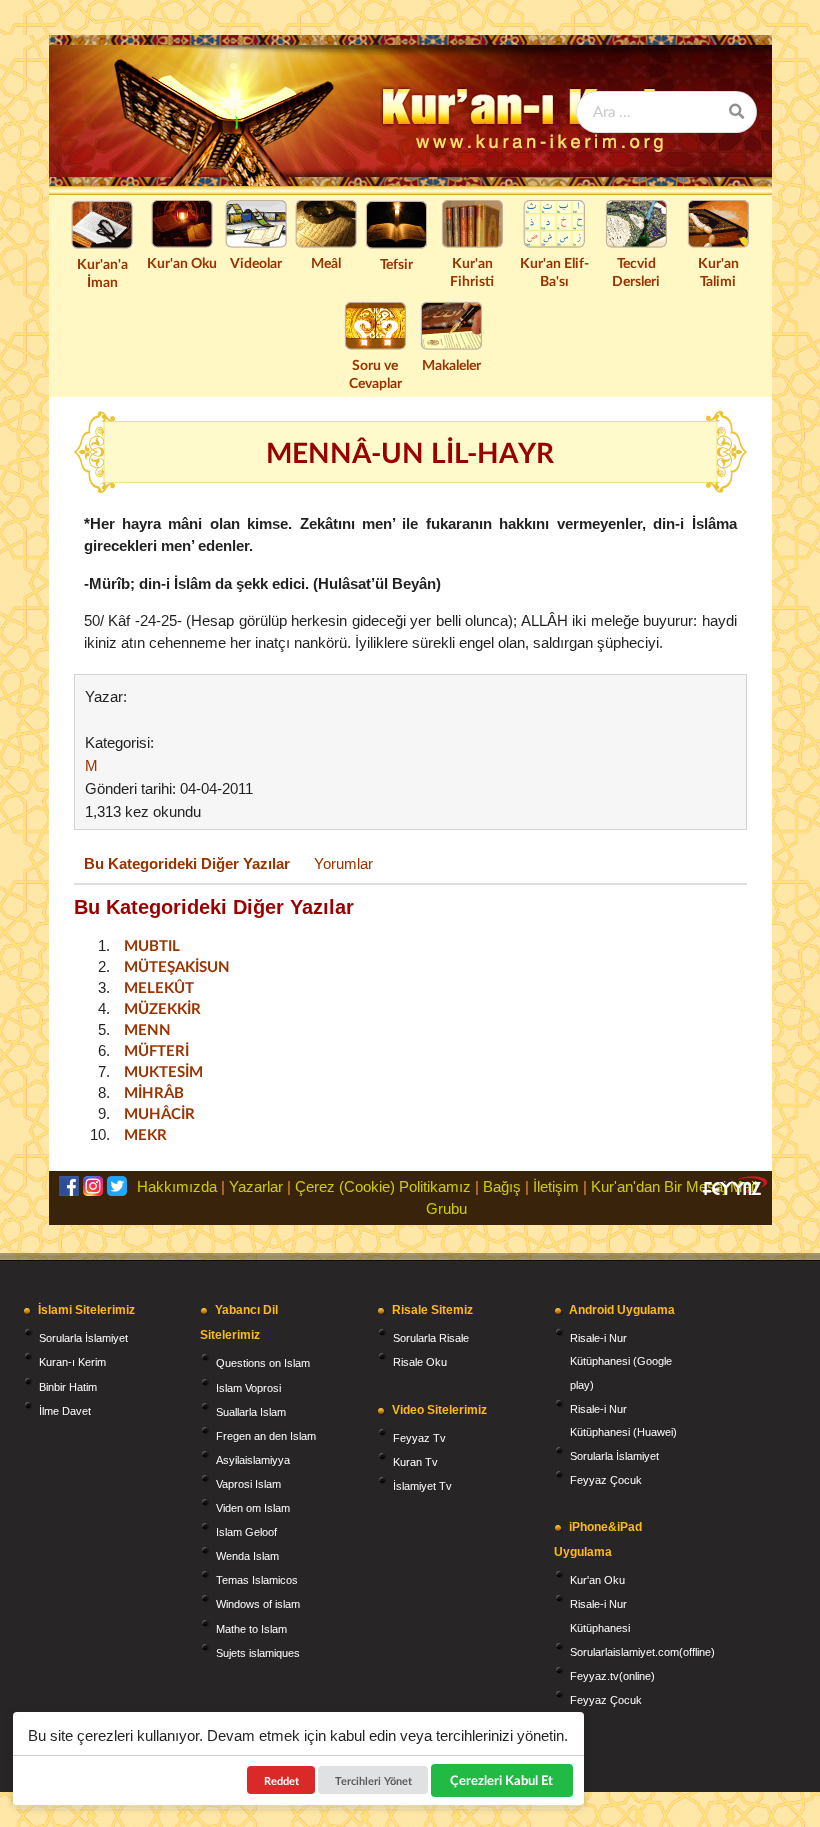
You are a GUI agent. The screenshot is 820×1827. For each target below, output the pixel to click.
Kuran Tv (415, 1462)
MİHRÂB (154, 1092)
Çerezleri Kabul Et (502, 1780)
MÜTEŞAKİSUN (177, 966)
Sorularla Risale (431, 1338)
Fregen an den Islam (266, 1436)
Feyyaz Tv (419, 1438)
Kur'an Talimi (718, 271)
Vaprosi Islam (248, 1484)
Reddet (281, 1780)
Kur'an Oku (182, 262)
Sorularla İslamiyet (83, 1338)
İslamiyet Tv (422, 1486)
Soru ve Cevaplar (375, 373)
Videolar (256, 262)
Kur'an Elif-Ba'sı (554, 271)
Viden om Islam (253, 1508)
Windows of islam (258, 1604)
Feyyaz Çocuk (606, 1480)
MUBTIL (152, 945)
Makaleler (451, 364)
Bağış (502, 1186)
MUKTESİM (163, 1071)
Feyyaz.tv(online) (612, 1676)
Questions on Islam (263, 1363)
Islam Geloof (246, 1532)
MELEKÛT (159, 987)
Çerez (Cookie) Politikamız (383, 1186)
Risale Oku (420, 1362)
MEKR (145, 1134)
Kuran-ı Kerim (72, 1362)
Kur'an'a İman (102, 272)
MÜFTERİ (156, 1050)
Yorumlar (343, 863)
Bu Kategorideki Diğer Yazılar (187, 863)
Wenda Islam (247, 1556)
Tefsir (396, 263)
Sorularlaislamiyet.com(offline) (642, 1652)
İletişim (556, 1186)
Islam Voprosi (248, 1388)
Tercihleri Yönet (373, 1780)
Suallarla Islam (251, 1412)
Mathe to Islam (251, 1629)
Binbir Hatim (68, 1387)
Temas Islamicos (257, 1580)
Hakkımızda (177, 1186)
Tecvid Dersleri (636, 271)
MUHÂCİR (159, 1113)
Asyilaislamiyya (253, 1460)
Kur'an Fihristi (472, 271)
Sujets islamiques (258, 1653)
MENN (147, 1029)
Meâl (326, 262)
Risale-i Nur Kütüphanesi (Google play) (621, 1361)
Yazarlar (256, 1186)
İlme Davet (65, 1411)
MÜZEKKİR (162, 1008)
